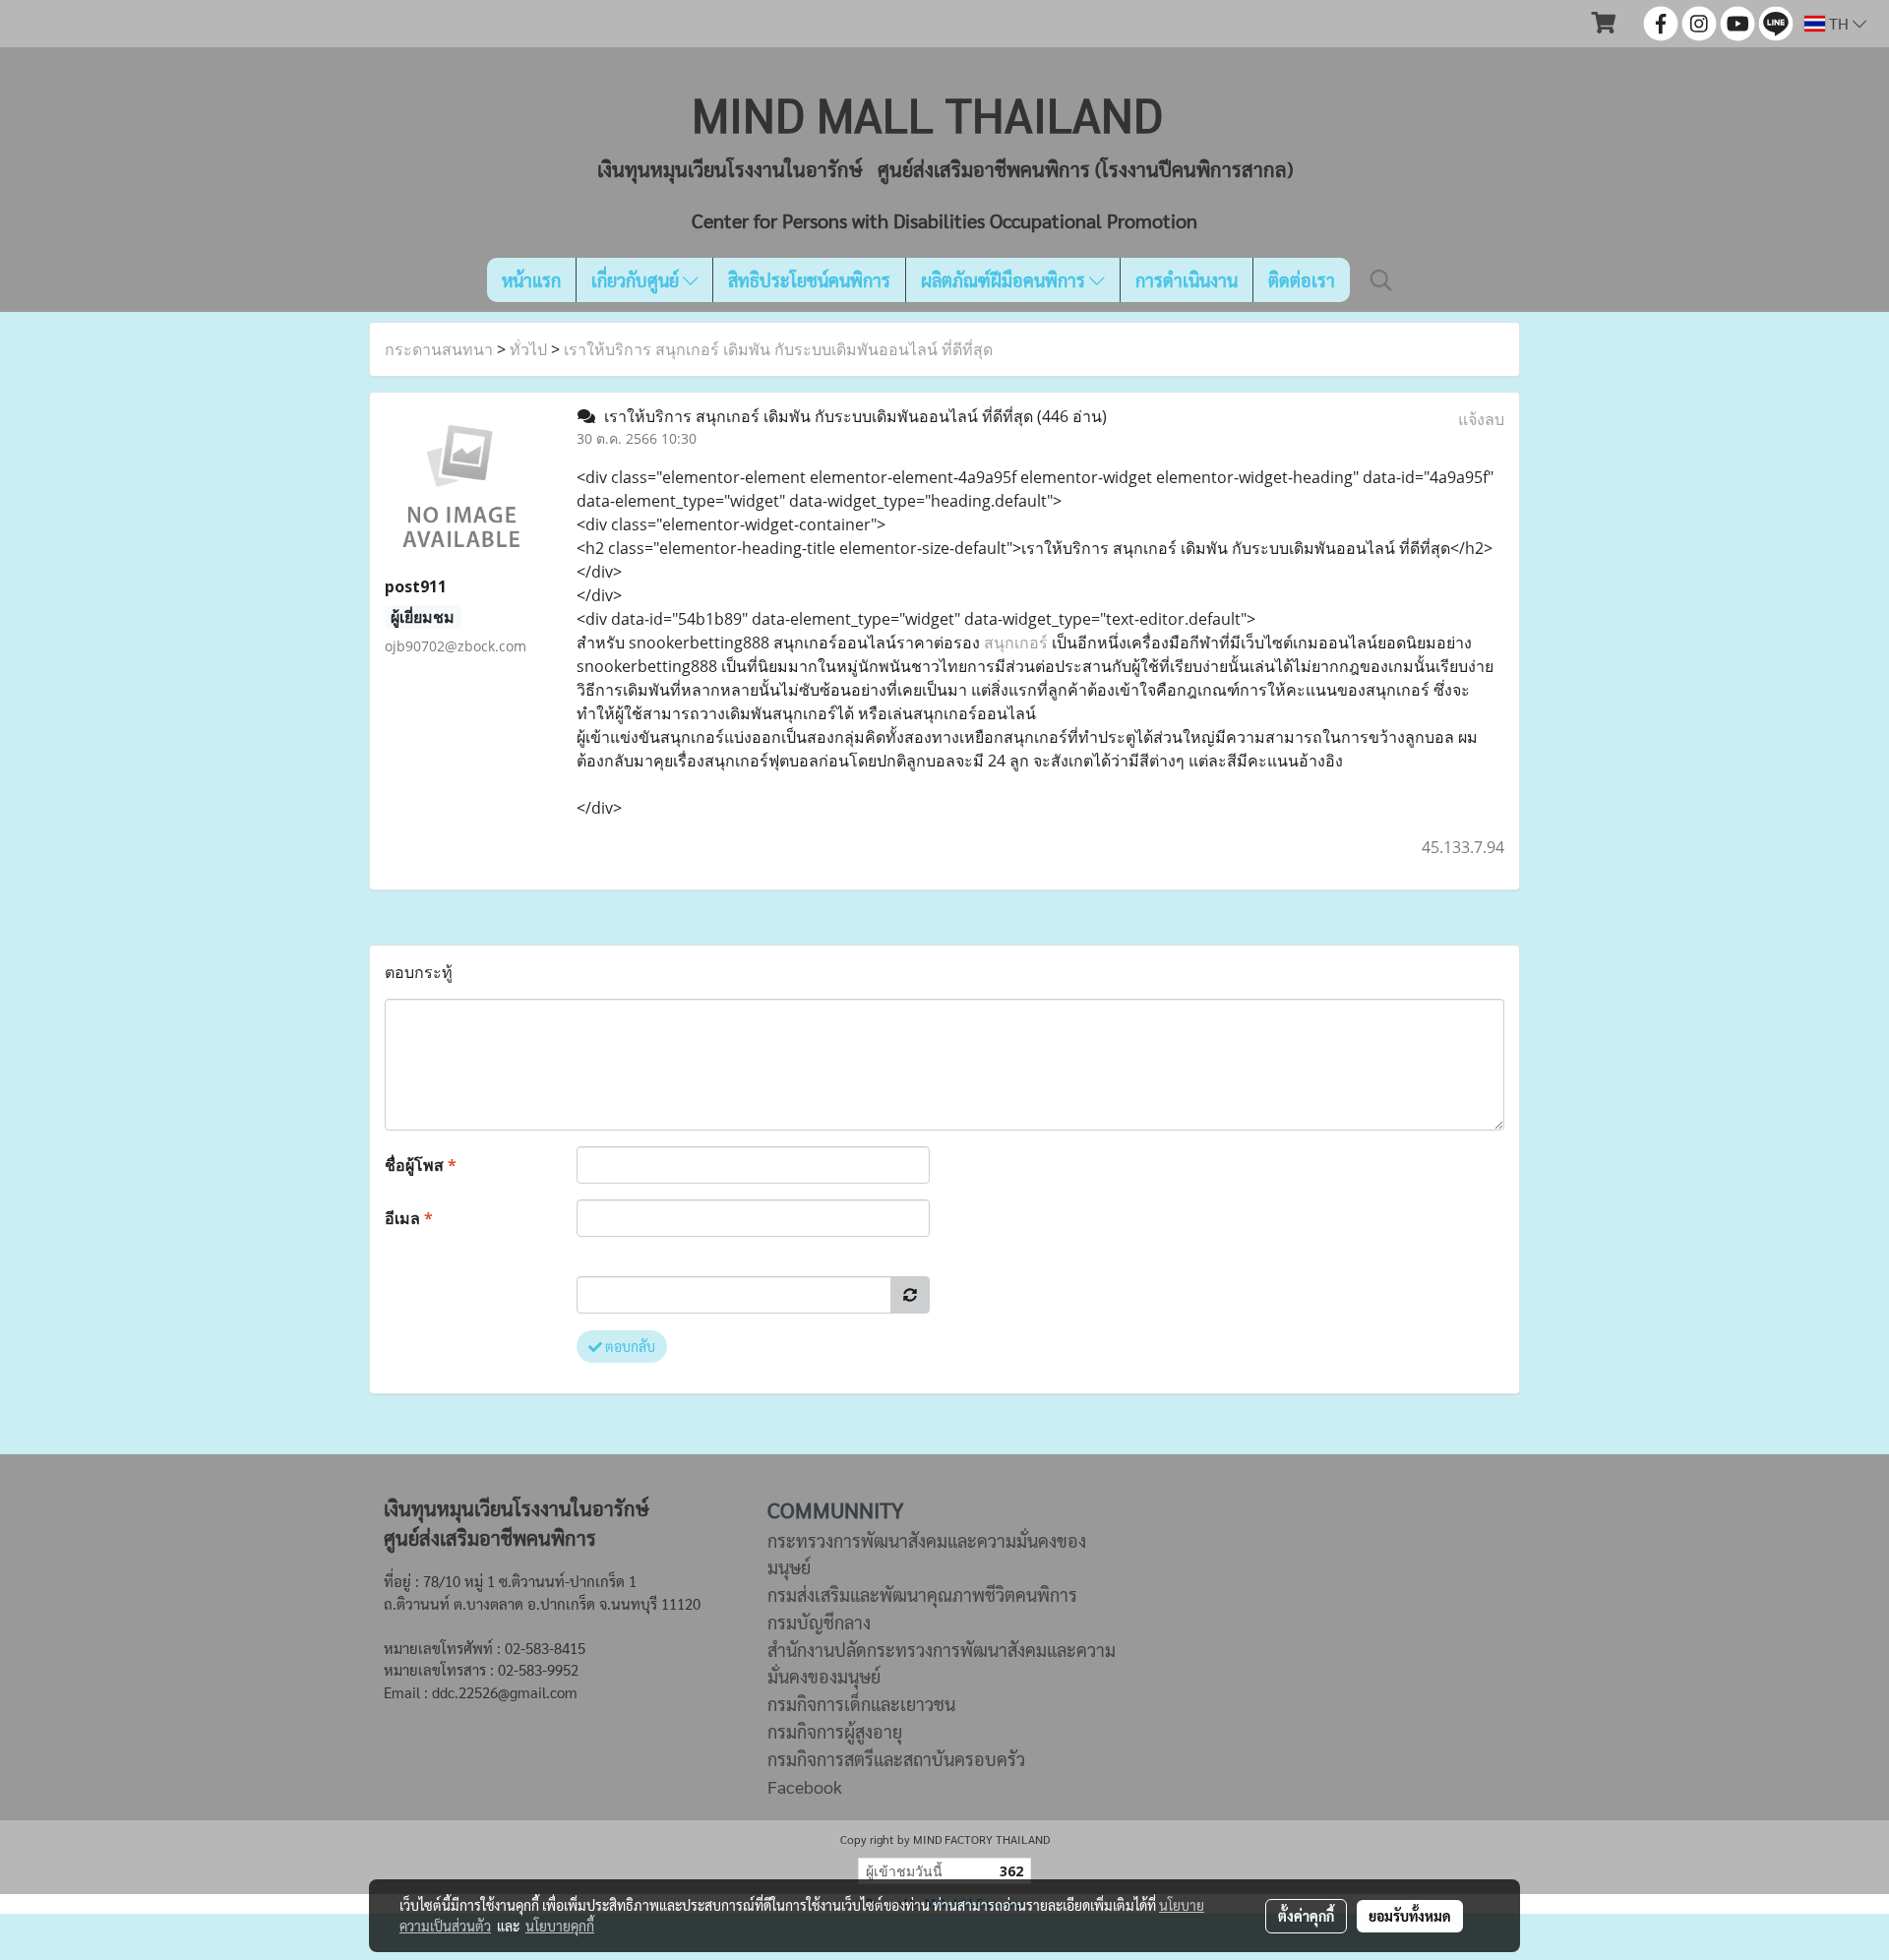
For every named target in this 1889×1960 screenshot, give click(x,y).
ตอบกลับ (629, 1346)
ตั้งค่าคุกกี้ (1306, 1916)
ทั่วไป (528, 349)
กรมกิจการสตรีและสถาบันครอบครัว (896, 1759)
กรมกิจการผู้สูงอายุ (835, 1731)
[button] (1381, 280)
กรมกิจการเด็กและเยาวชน (861, 1704)
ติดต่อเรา (1302, 280)
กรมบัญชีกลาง (819, 1622)
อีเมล (409, 1218)
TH (1839, 23)
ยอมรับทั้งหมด (1410, 1916)
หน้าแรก (531, 280)
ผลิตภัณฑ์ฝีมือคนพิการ (1005, 280)
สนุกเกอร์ (1016, 643)
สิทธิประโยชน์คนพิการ (809, 280)
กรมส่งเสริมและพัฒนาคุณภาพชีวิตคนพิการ (922, 1594)
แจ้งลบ (1481, 419)
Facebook (805, 1786)
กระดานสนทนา (439, 349)
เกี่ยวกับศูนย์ (637, 280)
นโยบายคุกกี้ (560, 1926)
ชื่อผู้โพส (421, 1165)
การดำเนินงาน (1187, 280)
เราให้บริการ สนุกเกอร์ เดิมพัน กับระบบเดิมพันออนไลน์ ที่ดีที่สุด (778, 349)
